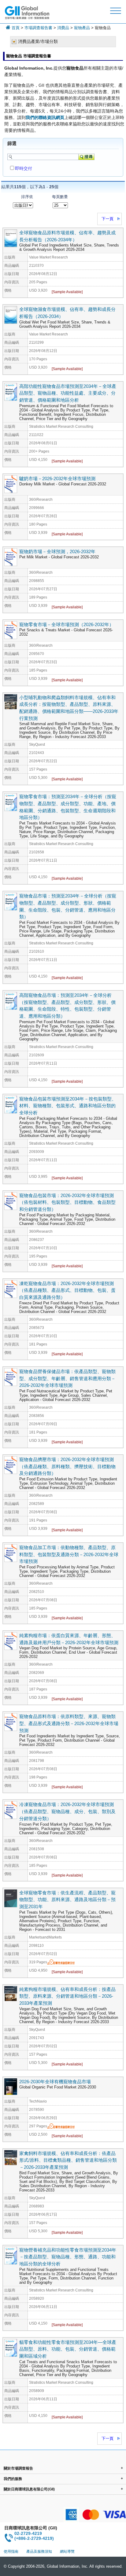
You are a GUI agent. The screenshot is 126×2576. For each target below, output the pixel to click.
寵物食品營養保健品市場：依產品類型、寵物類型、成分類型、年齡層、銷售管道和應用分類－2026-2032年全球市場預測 (67, 1378)
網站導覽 (67, 2551)
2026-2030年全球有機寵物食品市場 (55, 2082)
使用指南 (11, 2551)
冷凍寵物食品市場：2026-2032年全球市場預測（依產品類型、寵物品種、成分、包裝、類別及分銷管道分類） (67, 1811)
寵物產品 (82, 28)
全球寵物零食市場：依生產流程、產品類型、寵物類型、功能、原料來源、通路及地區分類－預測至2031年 (67, 1900)
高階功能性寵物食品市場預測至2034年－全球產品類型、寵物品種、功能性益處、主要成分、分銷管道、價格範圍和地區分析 (68, 393)
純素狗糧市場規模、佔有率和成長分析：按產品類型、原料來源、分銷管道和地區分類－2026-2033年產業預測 (67, 1996)
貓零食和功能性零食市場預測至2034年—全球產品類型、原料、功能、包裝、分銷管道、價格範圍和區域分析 (68, 2349)
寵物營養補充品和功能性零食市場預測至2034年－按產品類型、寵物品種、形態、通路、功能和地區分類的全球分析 (68, 2257)
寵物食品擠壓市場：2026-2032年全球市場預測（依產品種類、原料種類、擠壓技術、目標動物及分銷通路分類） (67, 1466)
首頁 (16, 28)
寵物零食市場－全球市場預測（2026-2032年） (67, 624)
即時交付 (24, 168)
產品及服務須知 (39, 2551)
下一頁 (107, 219)
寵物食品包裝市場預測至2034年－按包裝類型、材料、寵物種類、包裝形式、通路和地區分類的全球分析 (68, 1106)
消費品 (63, 28)
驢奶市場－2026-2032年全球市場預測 (57, 478)
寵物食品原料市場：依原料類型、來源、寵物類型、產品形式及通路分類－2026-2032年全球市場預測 (69, 1723)
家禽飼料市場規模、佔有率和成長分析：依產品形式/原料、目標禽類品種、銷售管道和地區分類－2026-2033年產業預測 (68, 2160)
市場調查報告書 (38, 28)
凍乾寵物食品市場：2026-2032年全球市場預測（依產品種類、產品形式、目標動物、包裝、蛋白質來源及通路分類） (67, 1290)
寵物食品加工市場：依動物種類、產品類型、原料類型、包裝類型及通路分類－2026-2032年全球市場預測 (69, 1554)
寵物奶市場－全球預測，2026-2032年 (57, 551)
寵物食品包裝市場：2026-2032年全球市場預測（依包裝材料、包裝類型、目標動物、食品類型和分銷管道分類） (67, 1202)
